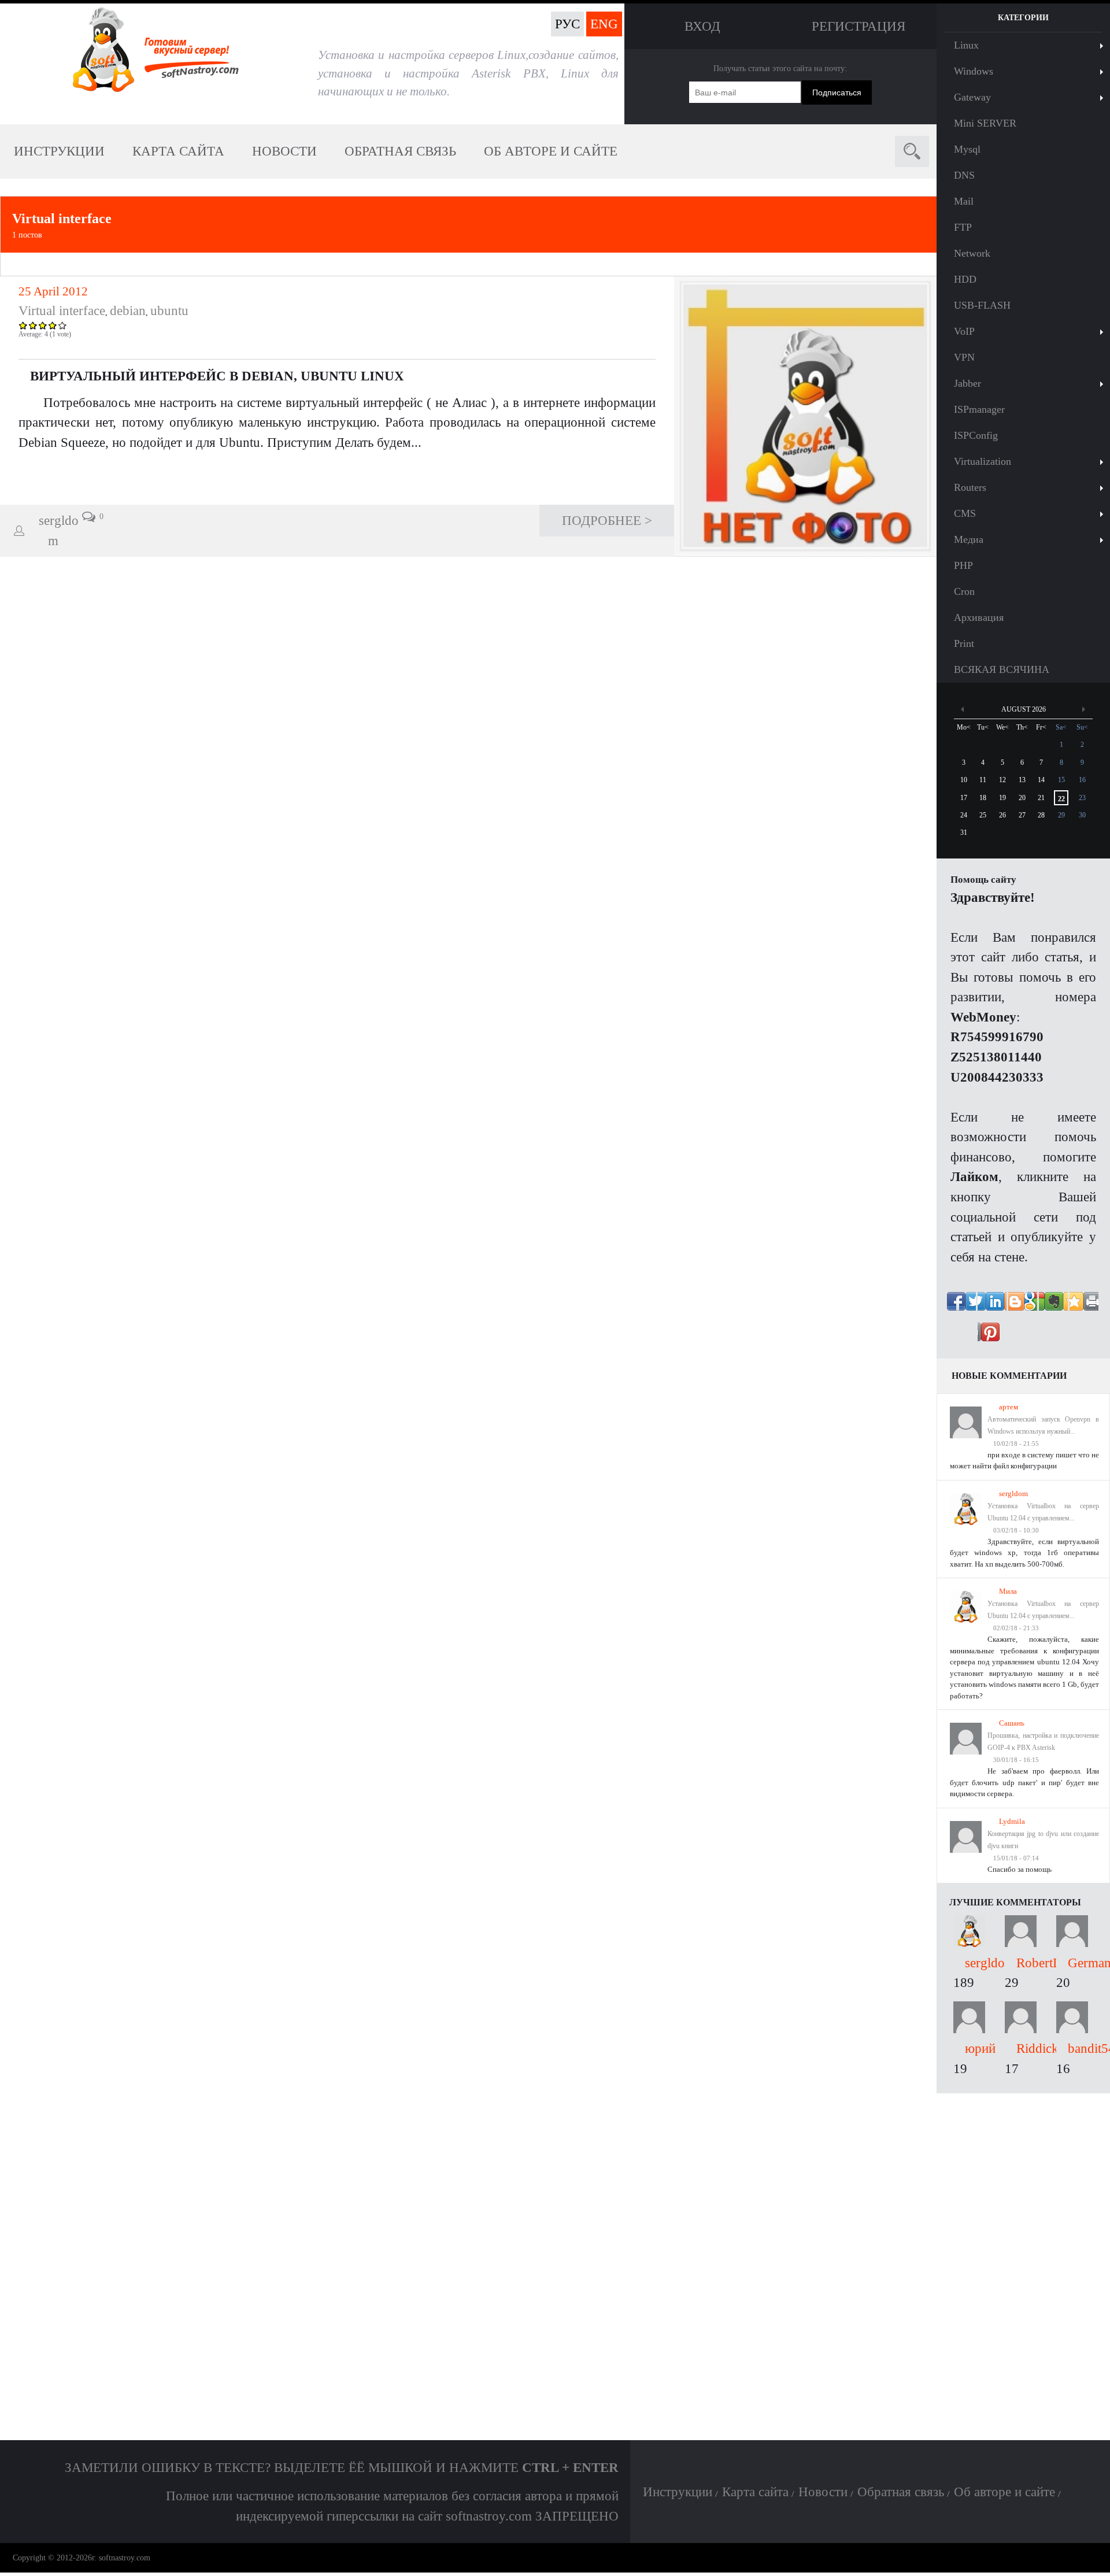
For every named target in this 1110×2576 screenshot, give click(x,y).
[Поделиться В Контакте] (992, 1306)
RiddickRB (1046, 2048)
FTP (963, 227)
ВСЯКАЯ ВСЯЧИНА (1002, 669)
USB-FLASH (982, 305)
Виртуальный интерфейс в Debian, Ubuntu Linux (217, 376)
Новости (284, 151)
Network (972, 253)
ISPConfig (976, 435)
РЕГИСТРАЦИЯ (859, 26)
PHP (963, 565)
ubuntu (169, 310)
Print (964, 643)
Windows (974, 71)
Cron (964, 591)
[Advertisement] (1023, 2267)
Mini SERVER (985, 123)
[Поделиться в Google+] (1084, 1306)
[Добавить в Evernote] (992, 1337)
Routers (970, 487)
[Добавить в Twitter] (1023, 1306)
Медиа (969, 539)
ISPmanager (979, 409)
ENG (604, 24)
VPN (964, 357)
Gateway (972, 97)
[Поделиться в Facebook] (961, 1306)
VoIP (964, 331)
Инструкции (59, 151)
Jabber (967, 383)
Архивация (979, 617)
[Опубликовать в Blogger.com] (1053, 1337)
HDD (965, 279)
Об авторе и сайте (551, 151)
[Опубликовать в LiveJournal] (1023, 1337)
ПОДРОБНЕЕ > (607, 520)
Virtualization (983, 461)
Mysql (967, 149)
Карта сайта (178, 151)
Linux (966, 45)
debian (128, 310)
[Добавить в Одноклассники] (1053, 1306)
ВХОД (702, 26)
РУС (567, 24)
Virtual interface (62, 219)
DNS (964, 175)
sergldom (1013, 1494)
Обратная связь (400, 151)
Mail (964, 201)
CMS (965, 513)
